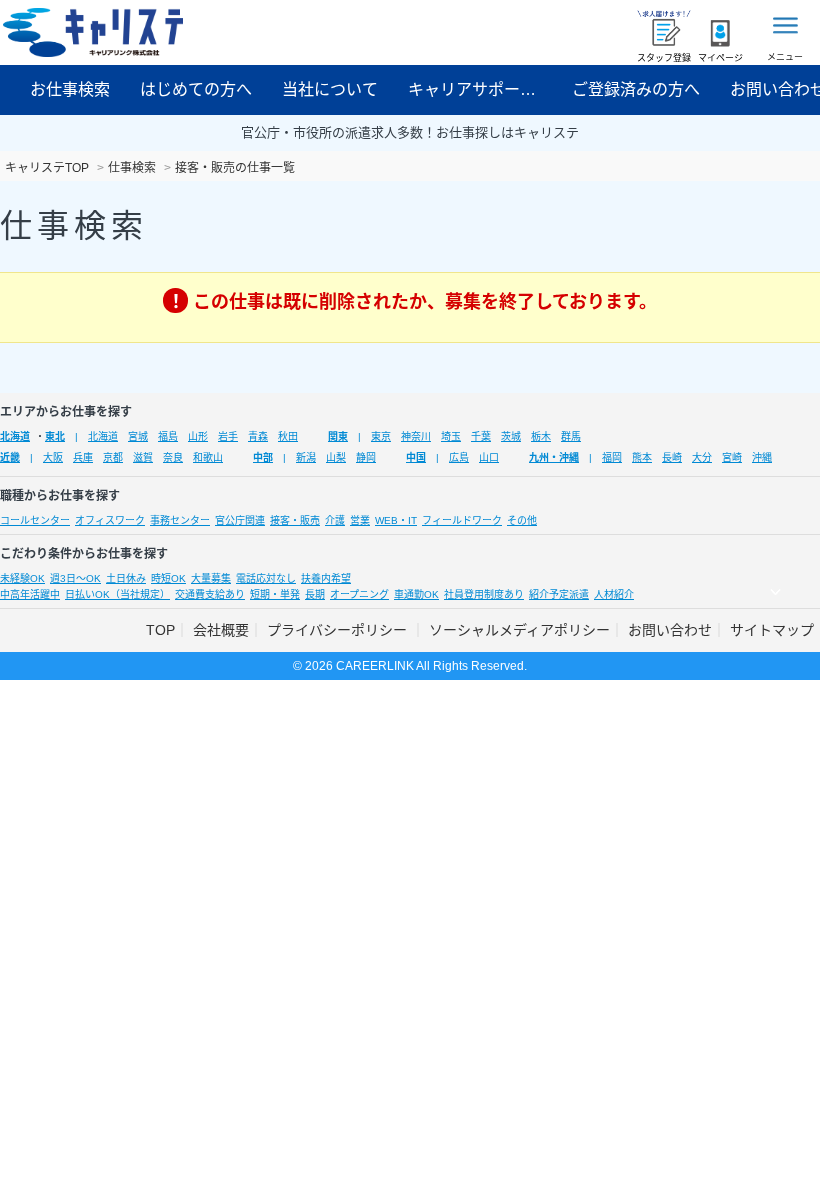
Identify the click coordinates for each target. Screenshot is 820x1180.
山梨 (336, 457)
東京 (381, 436)
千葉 (481, 436)
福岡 (612, 457)
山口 (489, 457)
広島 (459, 457)
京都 (113, 457)
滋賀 (143, 457)
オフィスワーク (110, 520)
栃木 (541, 436)
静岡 (366, 457)
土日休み (126, 578)
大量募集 (211, 578)
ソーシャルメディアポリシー (519, 630)
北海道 (15, 436)
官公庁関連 (240, 520)
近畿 (10, 457)
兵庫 (83, 457)
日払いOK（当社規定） (117, 594)
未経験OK (22, 578)
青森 (258, 436)
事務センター (180, 520)
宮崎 (732, 457)
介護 (335, 520)
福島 (168, 436)
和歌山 (208, 457)
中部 (263, 457)
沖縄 (762, 457)
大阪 (53, 457)
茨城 (511, 436)
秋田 (288, 436)
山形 (198, 436)
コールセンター (35, 520)
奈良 (173, 457)
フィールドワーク (462, 520)
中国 (416, 457)
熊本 (642, 457)
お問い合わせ (670, 630)
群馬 (571, 436)
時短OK (168, 578)
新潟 (306, 457)
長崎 (672, 457)
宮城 (138, 436)
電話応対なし (266, 578)
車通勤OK (416, 594)
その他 (522, 520)
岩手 (228, 436)
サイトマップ (772, 630)
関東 (338, 436)
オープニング (359, 594)
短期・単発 (275, 594)
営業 (360, 520)
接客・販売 (295, 520)
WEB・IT (396, 520)
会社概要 (221, 630)
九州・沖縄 (554, 457)
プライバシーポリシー (339, 630)
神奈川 (416, 436)
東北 (55, 436)
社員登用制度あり (484, 594)
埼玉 (451, 436)
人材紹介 (614, 594)
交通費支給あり (210, 594)
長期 (315, 594)
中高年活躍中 (30, 594)
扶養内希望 (326, 578)
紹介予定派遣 (559, 594)
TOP (160, 630)
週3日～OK (75, 578)
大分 (702, 457)
